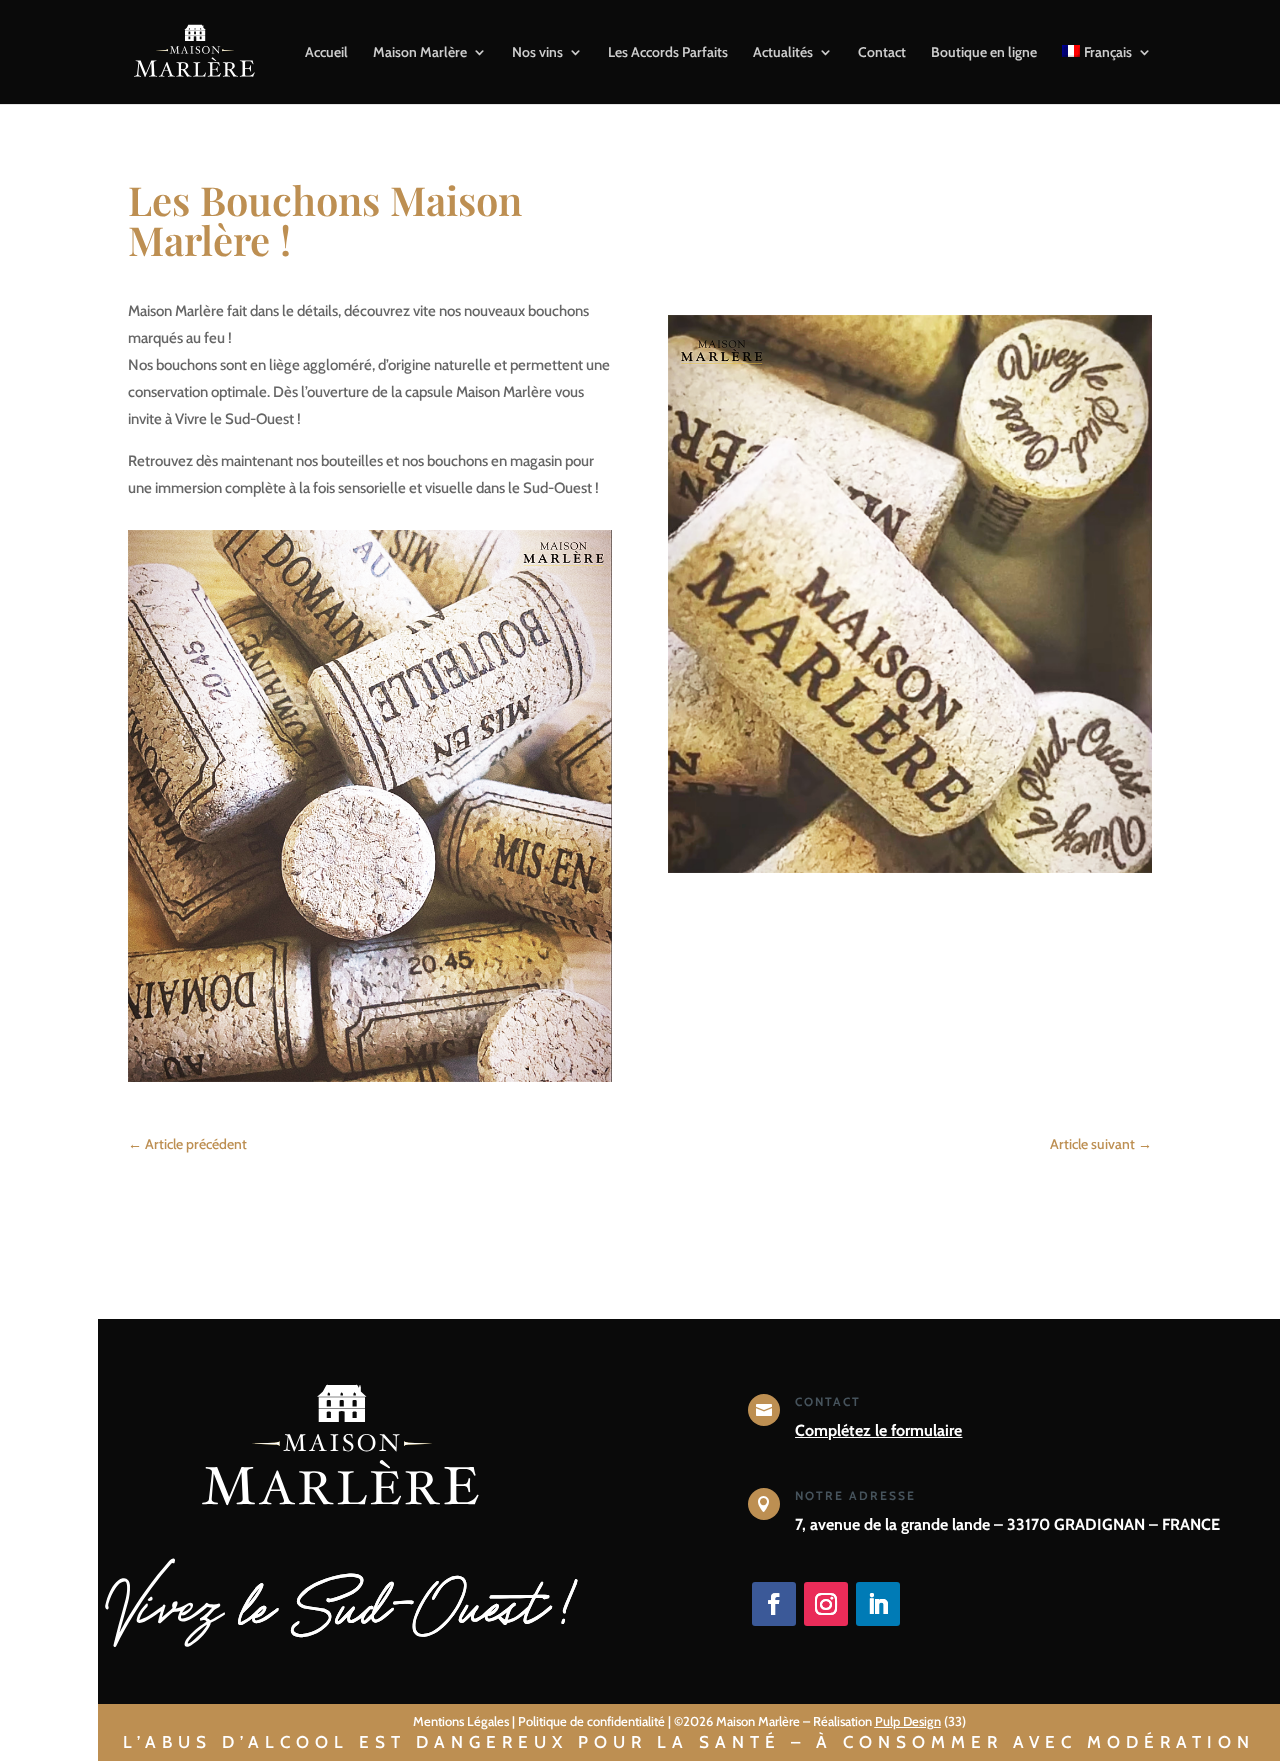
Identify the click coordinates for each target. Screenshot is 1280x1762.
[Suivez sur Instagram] (826, 1604)
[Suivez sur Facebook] (774, 1604)
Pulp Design (908, 1721)
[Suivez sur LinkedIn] (878, 1604)
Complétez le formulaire (878, 1430)
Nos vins (537, 53)
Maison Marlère (420, 53)
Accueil (326, 53)
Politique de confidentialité (591, 1721)
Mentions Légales (461, 1721)
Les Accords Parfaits (668, 53)
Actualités (783, 53)
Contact (882, 53)
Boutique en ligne (984, 53)
